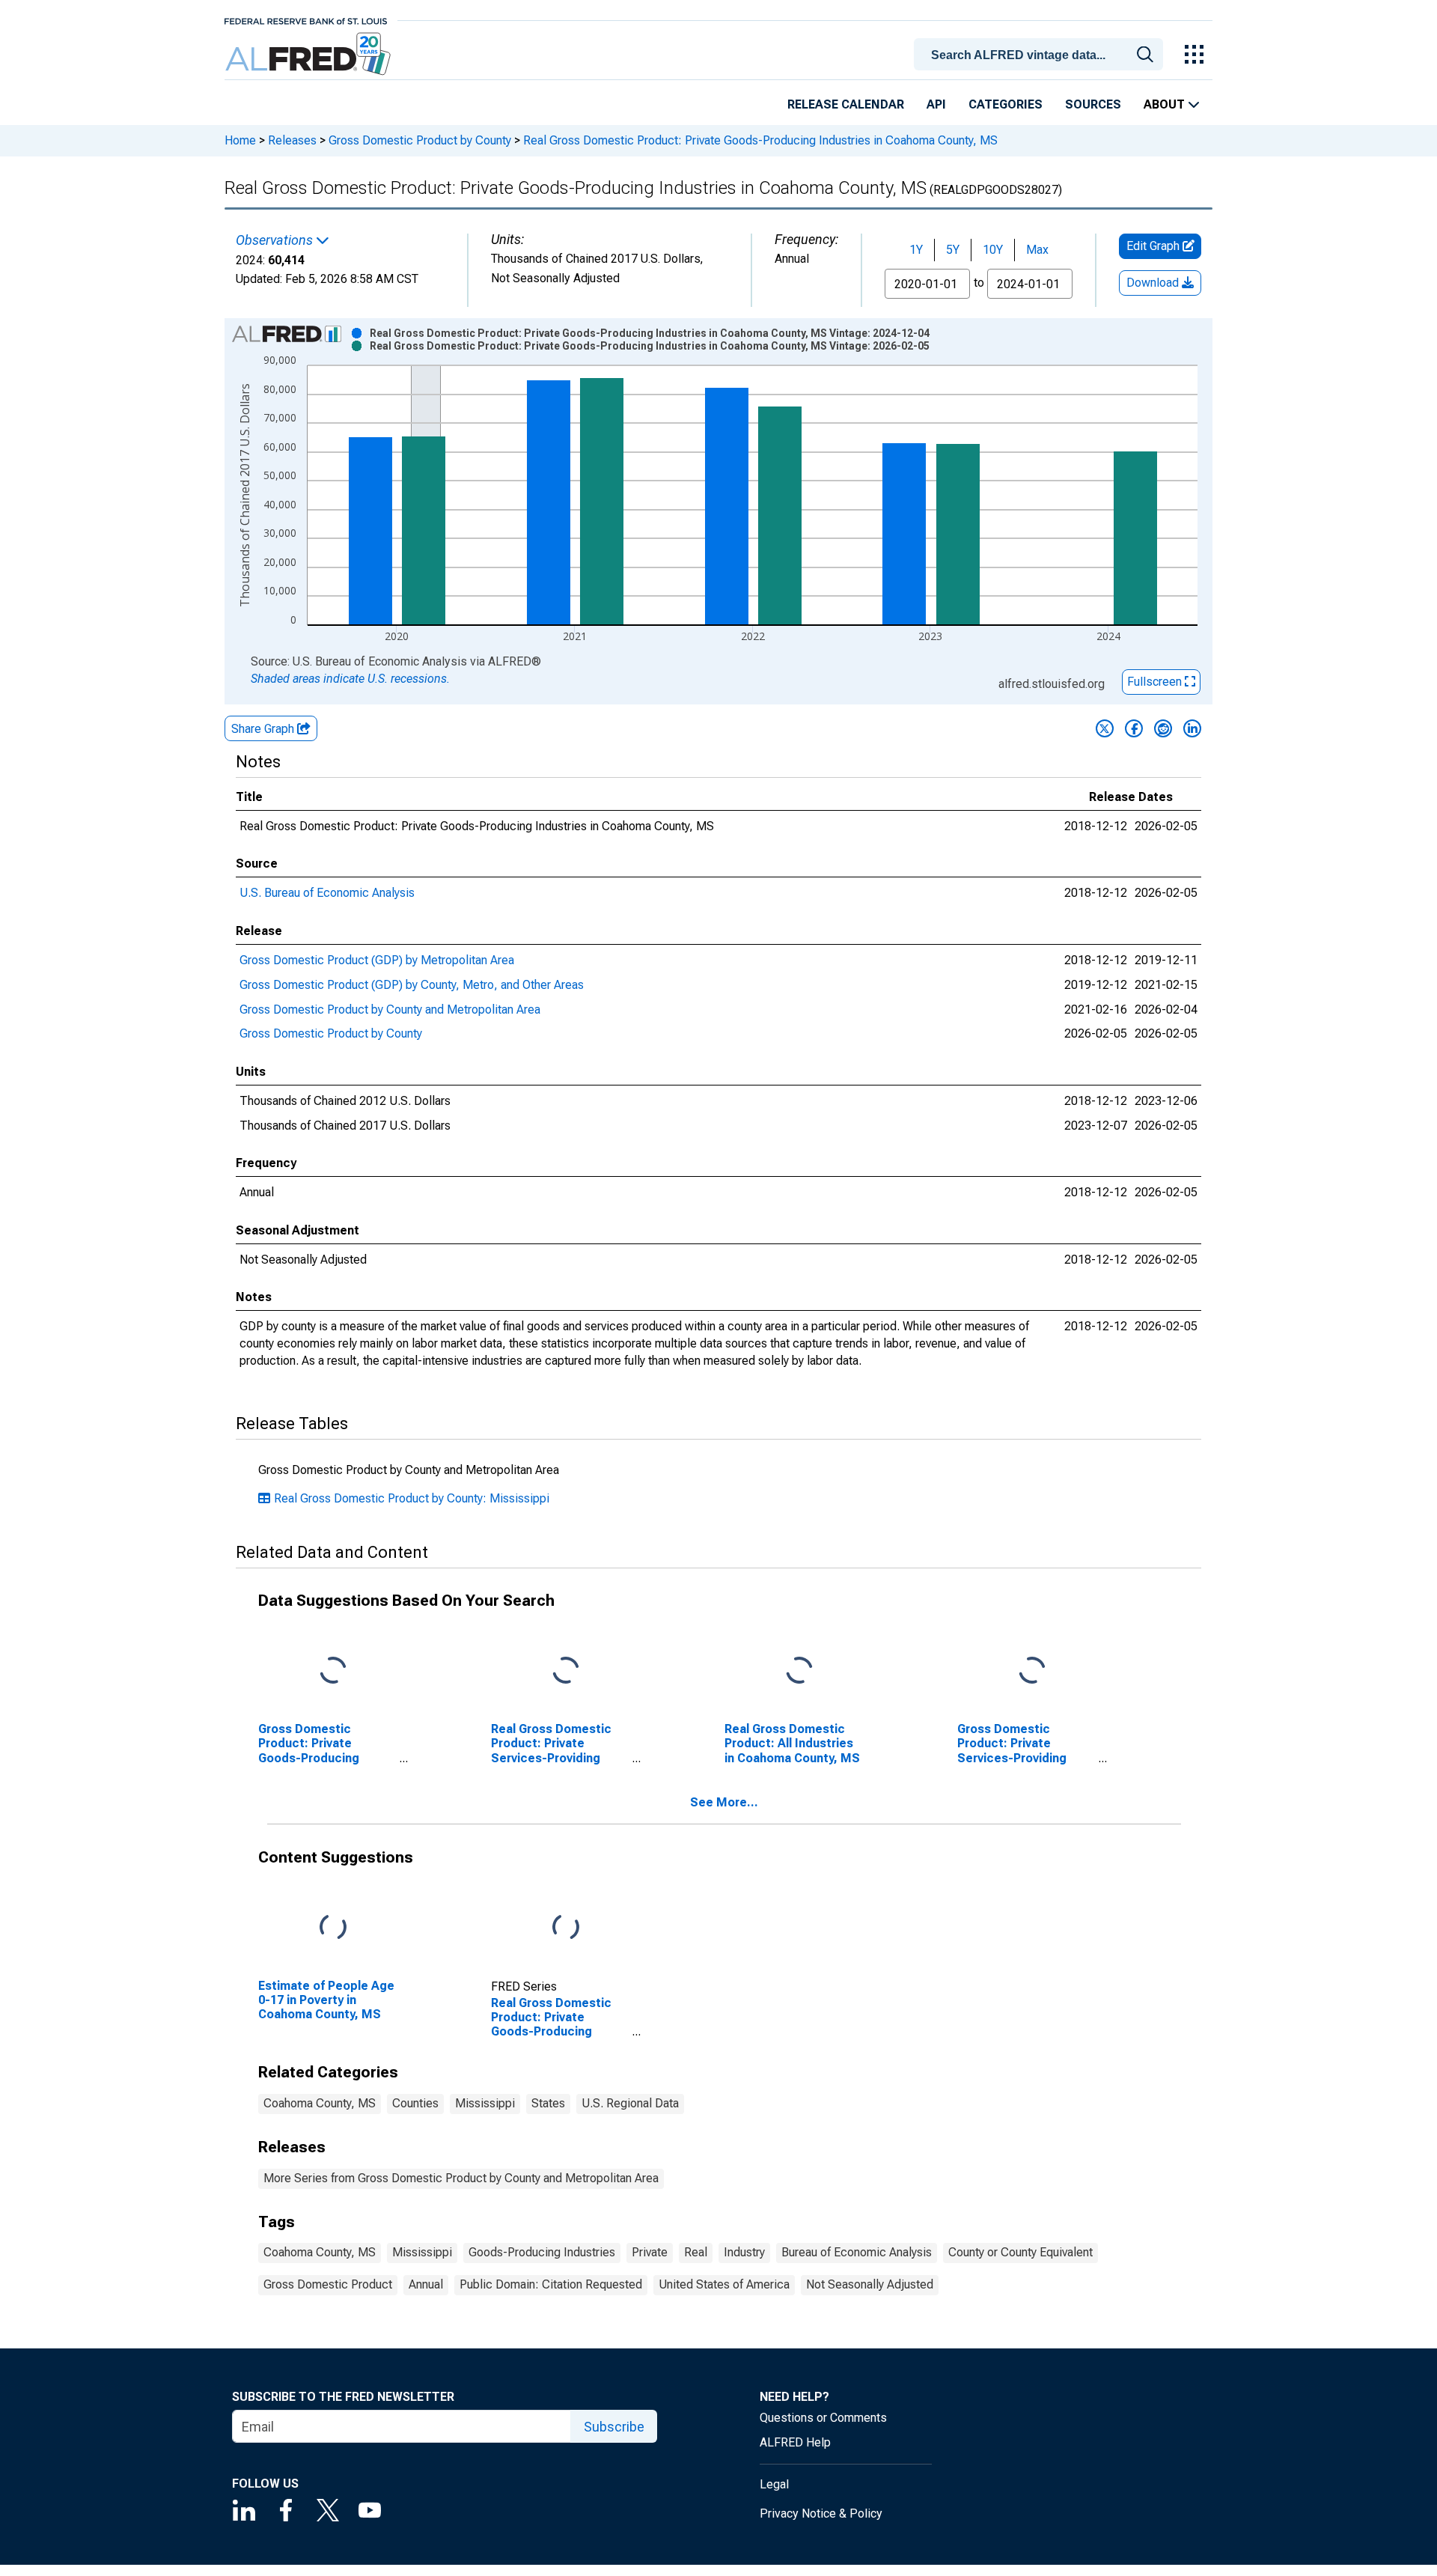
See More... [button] (724, 1802)
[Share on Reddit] (1163, 728)
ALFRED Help (795, 2442)
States (548, 2103)
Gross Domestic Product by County (420, 140)
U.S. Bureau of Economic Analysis (327, 893)
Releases (292, 140)
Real (696, 2252)
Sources (1093, 104)
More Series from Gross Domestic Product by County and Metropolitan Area (461, 2178)
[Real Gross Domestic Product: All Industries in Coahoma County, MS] (799, 1671)
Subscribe (614, 2427)
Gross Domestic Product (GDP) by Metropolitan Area (377, 960)
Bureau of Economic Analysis (857, 2252)
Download (1154, 283)
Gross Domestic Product (328, 2284)
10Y (993, 250)
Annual (426, 2284)
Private (650, 2252)
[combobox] (1041, 53)
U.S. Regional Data (630, 2103)
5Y (953, 250)
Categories (1006, 104)
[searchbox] (1041, 55)
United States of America (724, 2284)
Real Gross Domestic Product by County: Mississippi (412, 1498)
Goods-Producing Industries (542, 2252)
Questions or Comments (823, 2418)
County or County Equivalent (1020, 2252)
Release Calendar (846, 104)
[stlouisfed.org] (306, 20)
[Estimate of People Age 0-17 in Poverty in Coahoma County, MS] (333, 1928)
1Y (916, 250)
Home (240, 140)
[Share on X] (1105, 728)
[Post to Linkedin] (1192, 728)
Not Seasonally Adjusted (870, 2284)
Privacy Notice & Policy (821, 2513)
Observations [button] (276, 240)
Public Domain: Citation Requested (551, 2284)
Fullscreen (1156, 682)
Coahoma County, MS (320, 2103)
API (936, 104)
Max (1037, 250)
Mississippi (485, 2103)
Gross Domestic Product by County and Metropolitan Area (390, 1010)
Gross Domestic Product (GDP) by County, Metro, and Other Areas (412, 985)
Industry (744, 2252)
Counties (415, 2103)
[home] (309, 54)
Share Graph (264, 729)
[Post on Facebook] (1134, 728)
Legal (774, 2484)
